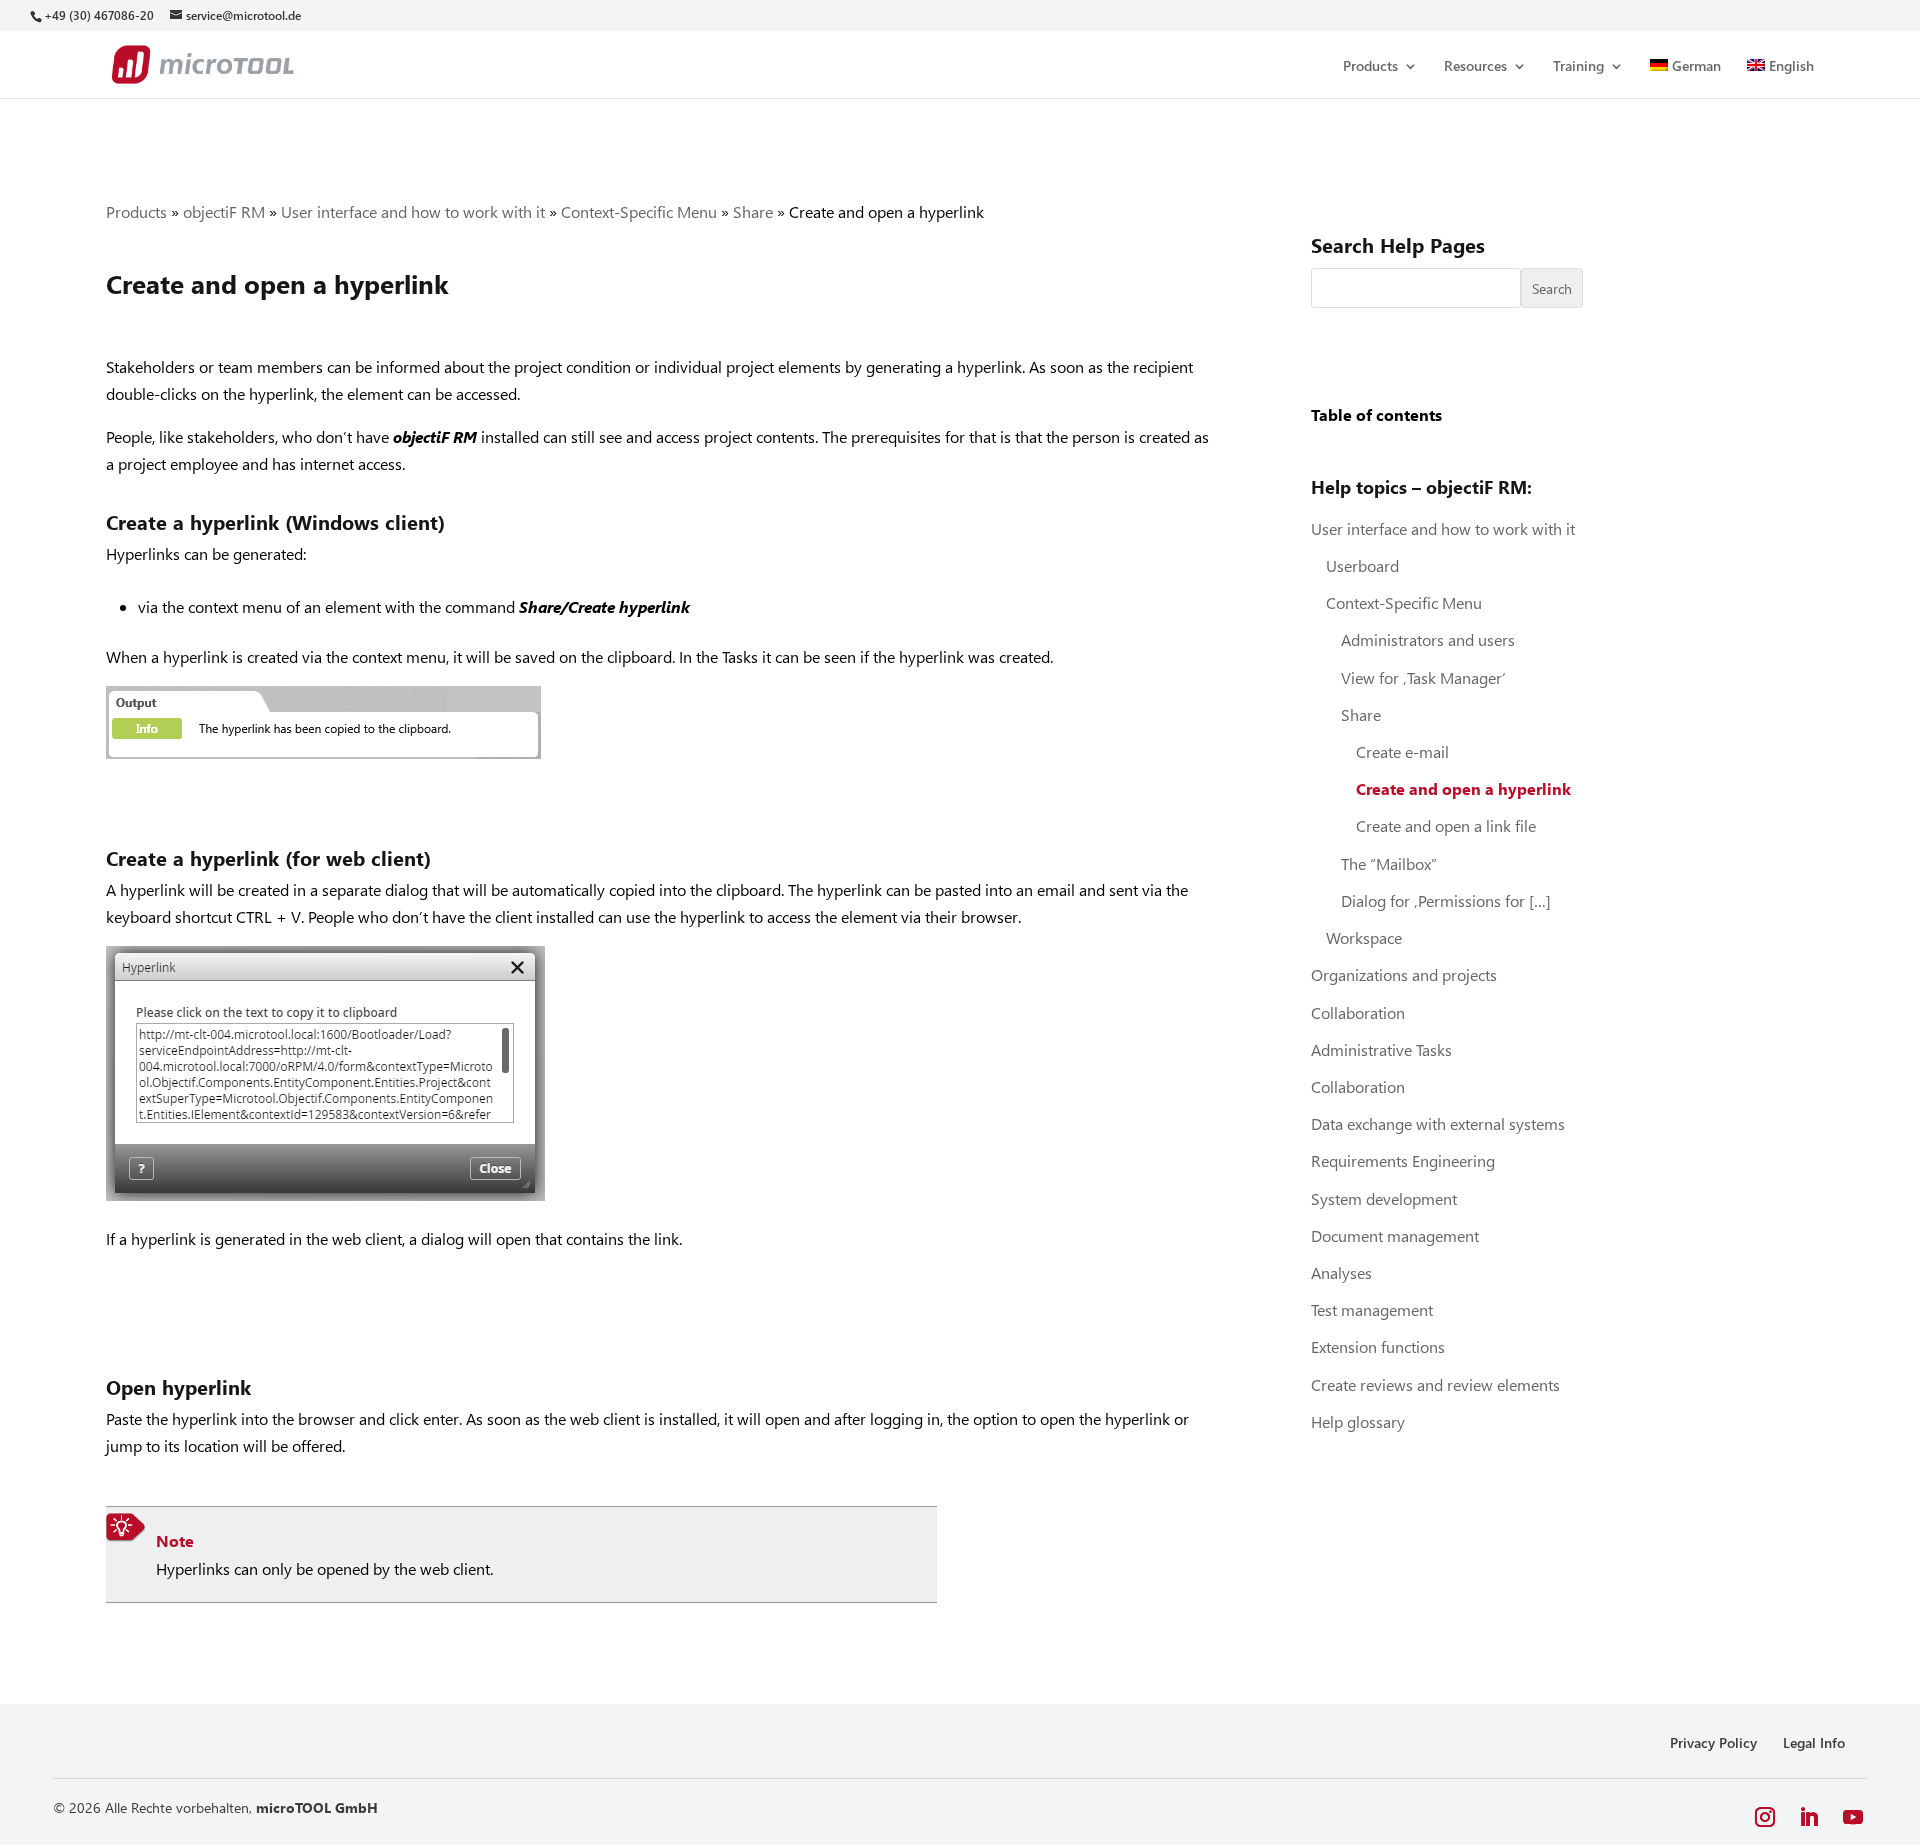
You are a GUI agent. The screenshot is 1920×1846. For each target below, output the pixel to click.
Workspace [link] (1364, 937)
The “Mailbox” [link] (1389, 863)
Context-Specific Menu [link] (639, 211)
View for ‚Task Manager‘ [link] (1423, 677)
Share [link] (753, 211)
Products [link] (1370, 67)
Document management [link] (1395, 1235)
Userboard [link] (1362, 565)
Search (1552, 288)
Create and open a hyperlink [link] (1463, 788)
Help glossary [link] (1358, 1421)
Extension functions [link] (1378, 1346)
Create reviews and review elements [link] (1435, 1384)
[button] (1765, 1817)
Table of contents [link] (1376, 414)
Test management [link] (1372, 1309)
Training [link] (1578, 67)
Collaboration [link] (1358, 1012)
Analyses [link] (1341, 1272)
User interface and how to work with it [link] (413, 211)
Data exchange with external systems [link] (1438, 1123)
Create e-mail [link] (1402, 751)
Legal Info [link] (1814, 1742)
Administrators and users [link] (1428, 639)
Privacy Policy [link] (1713, 1742)
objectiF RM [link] (224, 211)
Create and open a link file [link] (1446, 825)
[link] (98, 15)
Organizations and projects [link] (1404, 974)
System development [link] (1384, 1198)
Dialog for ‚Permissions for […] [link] (1446, 900)
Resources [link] (1475, 67)
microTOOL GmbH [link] (317, 1807)
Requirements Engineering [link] (1403, 1160)
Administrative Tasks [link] (1381, 1049)
